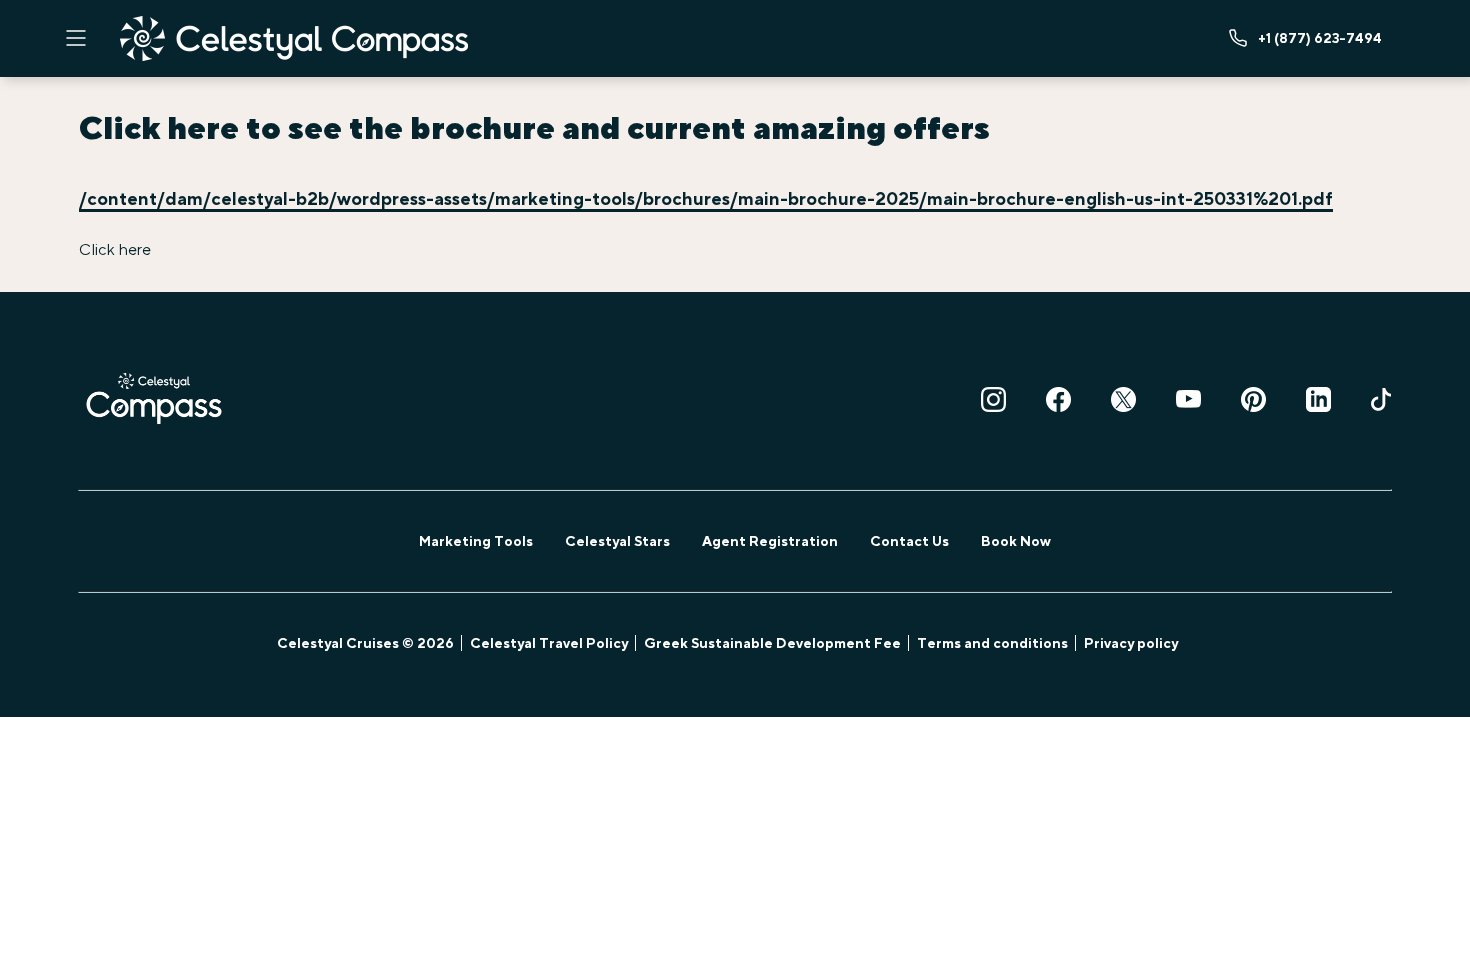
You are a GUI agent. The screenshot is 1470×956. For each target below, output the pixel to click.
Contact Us (909, 541)
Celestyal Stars (617, 541)
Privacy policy (1131, 643)
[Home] (294, 38)
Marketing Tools (476, 541)
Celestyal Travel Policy (549, 643)
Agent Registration (770, 541)
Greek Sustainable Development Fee (772, 643)
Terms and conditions (992, 643)
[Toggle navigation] (76, 38)
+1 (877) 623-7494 (1320, 38)
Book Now (1016, 541)
